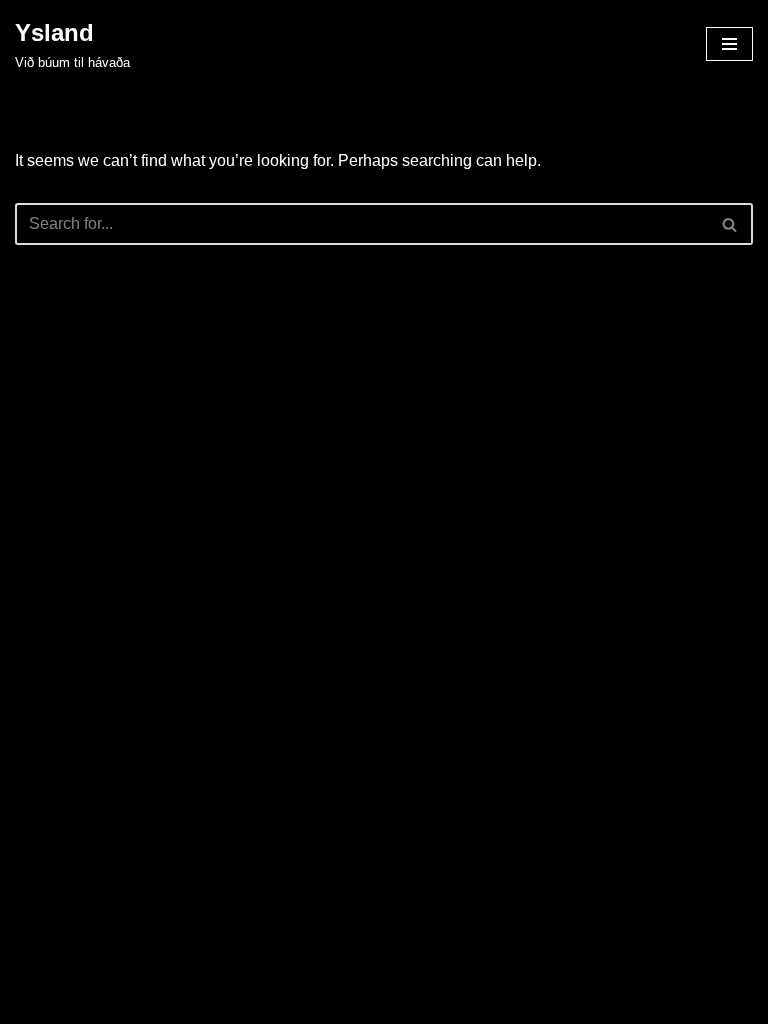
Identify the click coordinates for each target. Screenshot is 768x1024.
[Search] (730, 224)
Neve (294, 1002)
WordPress (453, 1002)
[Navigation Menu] (729, 44)
